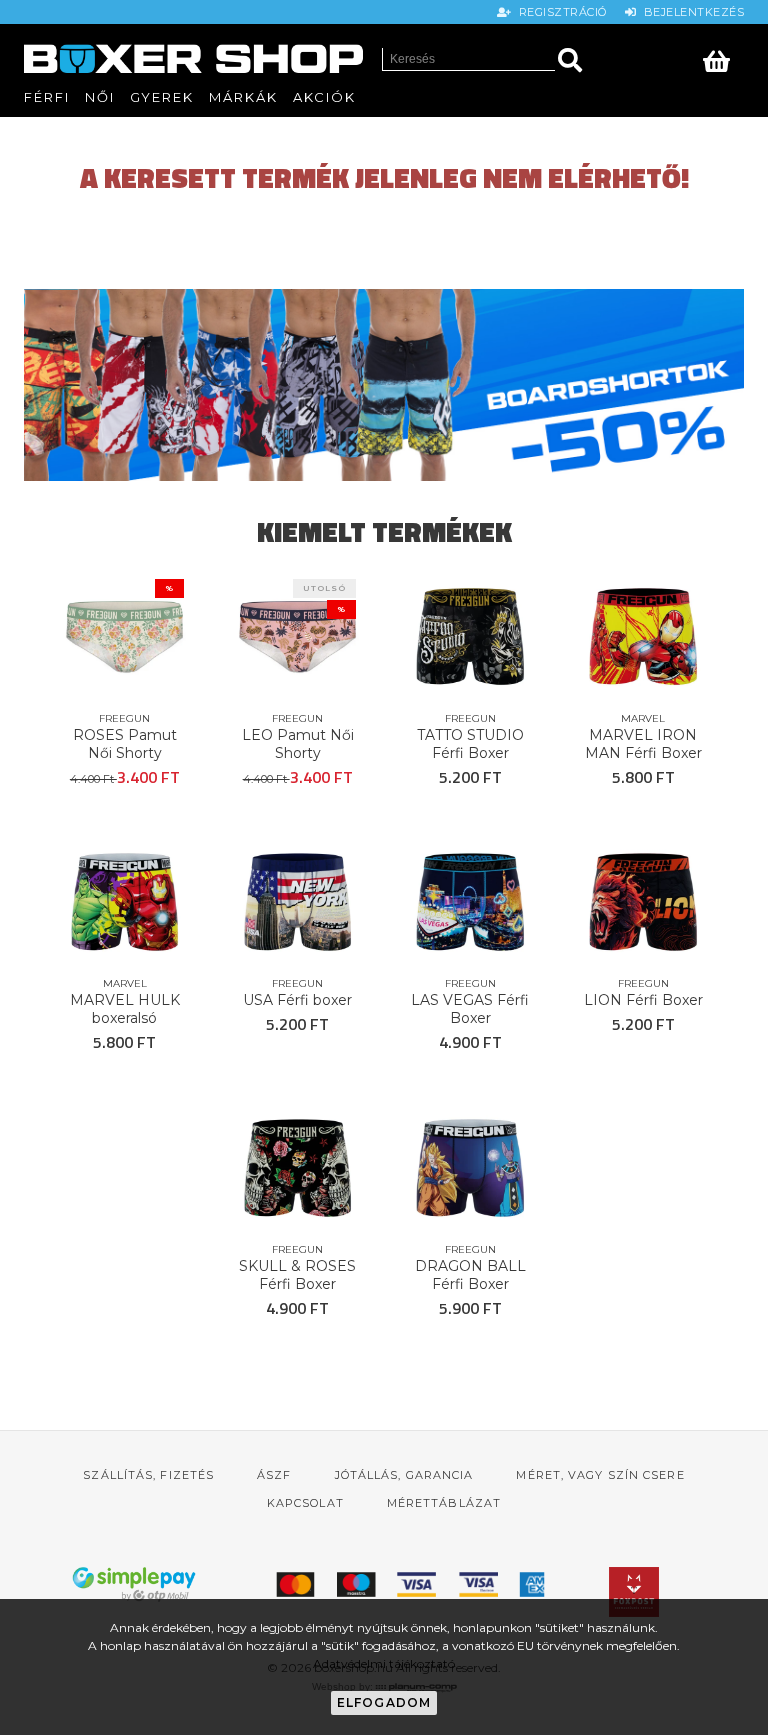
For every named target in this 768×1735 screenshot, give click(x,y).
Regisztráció (561, 12)
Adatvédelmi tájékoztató (384, 1663)
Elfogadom (384, 1702)
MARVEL (643, 718)
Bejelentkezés (690, 12)
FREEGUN (124, 718)
